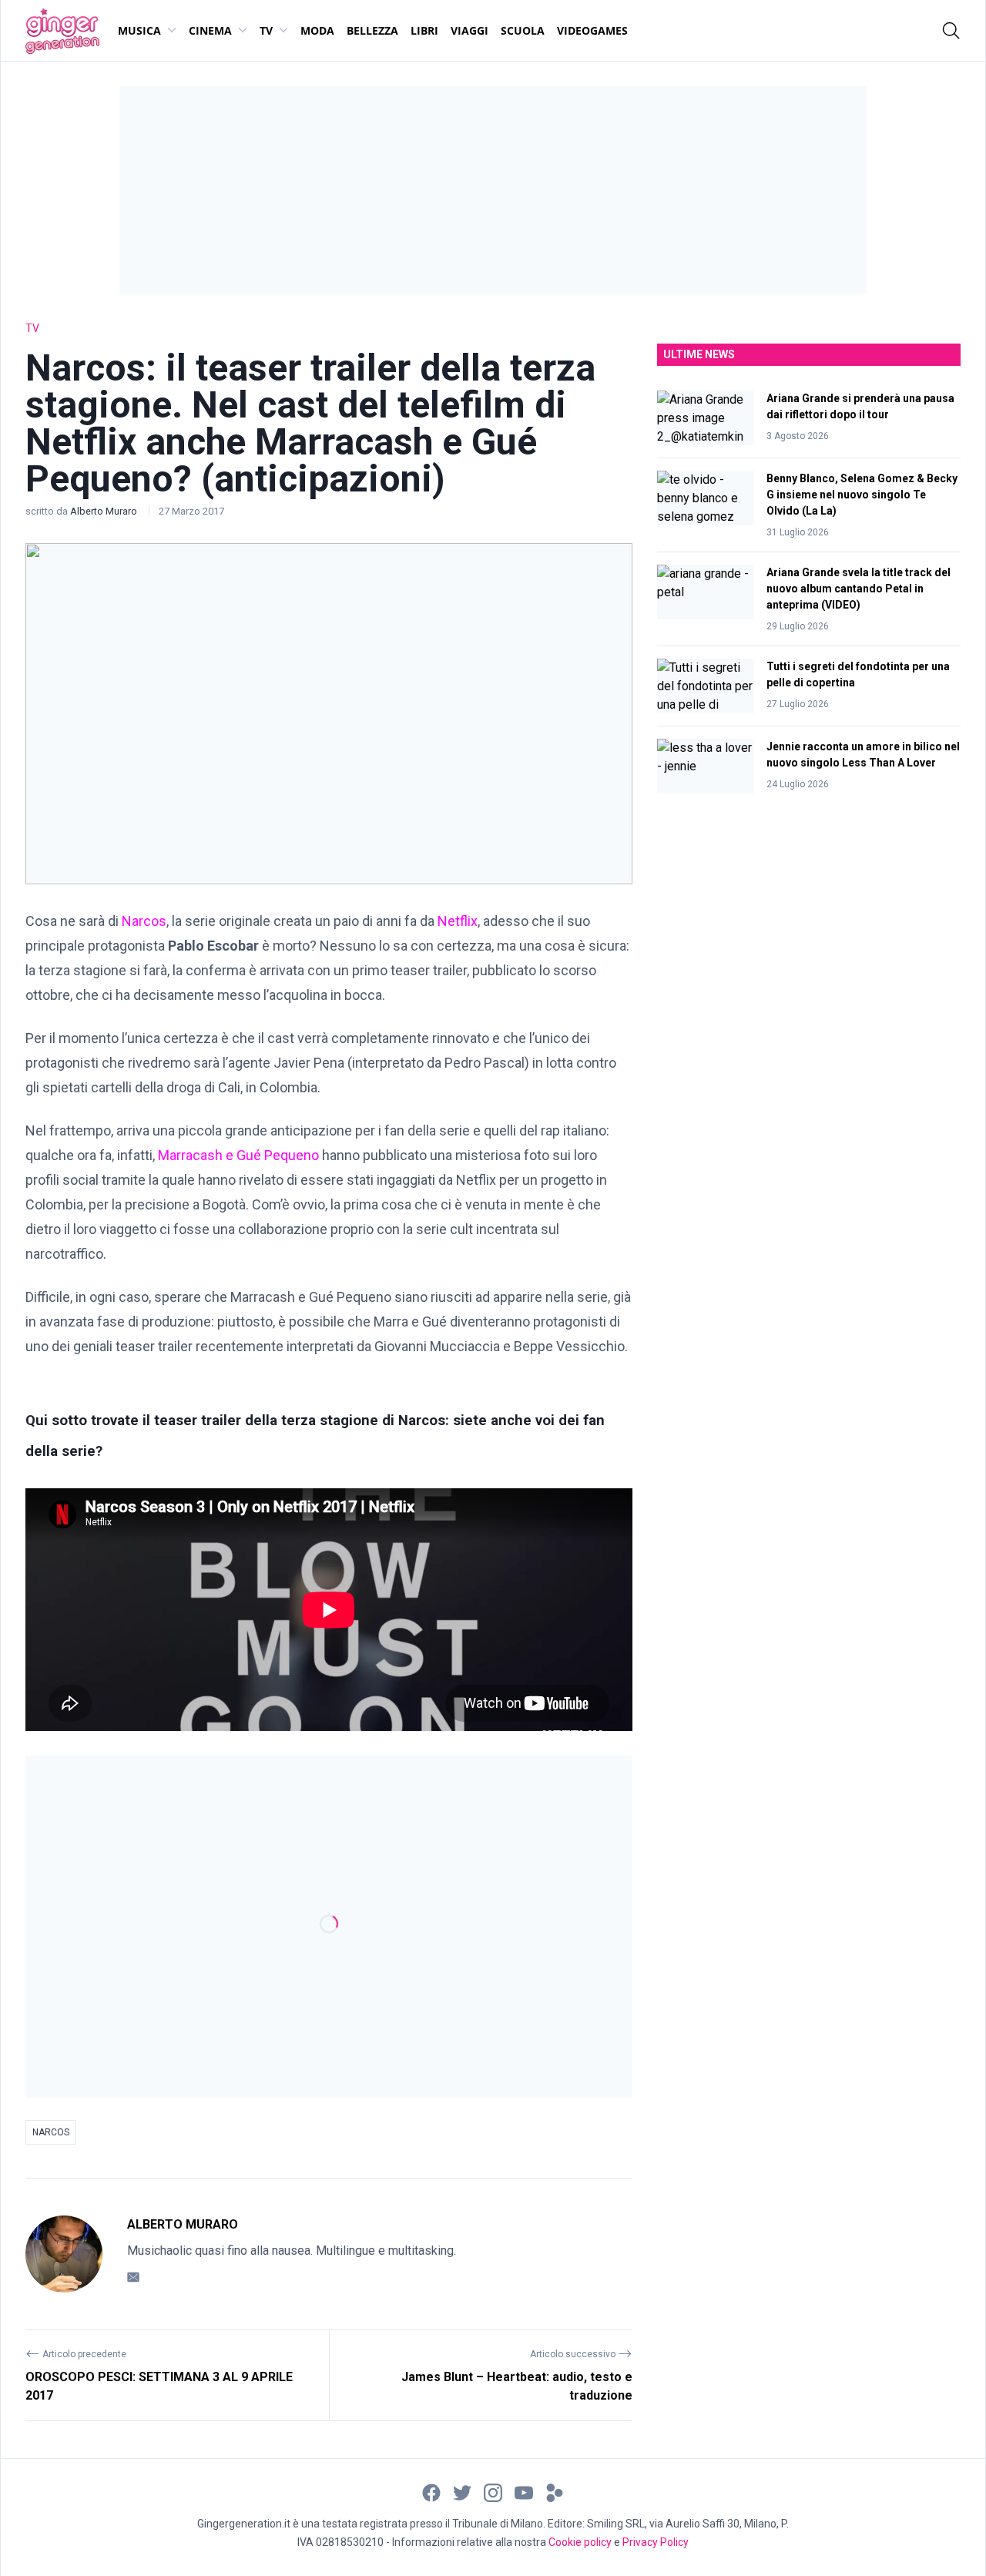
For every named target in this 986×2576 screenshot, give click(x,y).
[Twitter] (462, 2492)
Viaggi (470, 30)
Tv (266, 30)
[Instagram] (493, 2492)
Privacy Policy (656, 2542)
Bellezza (372, 30)
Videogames (592, 30)
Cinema (210, 30)
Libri (424, 30)
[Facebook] (431, 2492)
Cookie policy (580, 2542)
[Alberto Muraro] (64, 2254)
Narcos (144, 921)
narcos (51, 2132)
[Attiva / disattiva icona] (951, 31)
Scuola (523, 30)
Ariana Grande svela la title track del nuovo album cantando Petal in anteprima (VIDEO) (859, 589)
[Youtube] (524, 2492)
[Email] (133, 2277)
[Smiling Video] (555, 2492)
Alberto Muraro (105, 511)
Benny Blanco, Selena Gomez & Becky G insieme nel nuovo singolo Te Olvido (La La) (862, 495)
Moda (317, 30)
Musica (139, 30)
